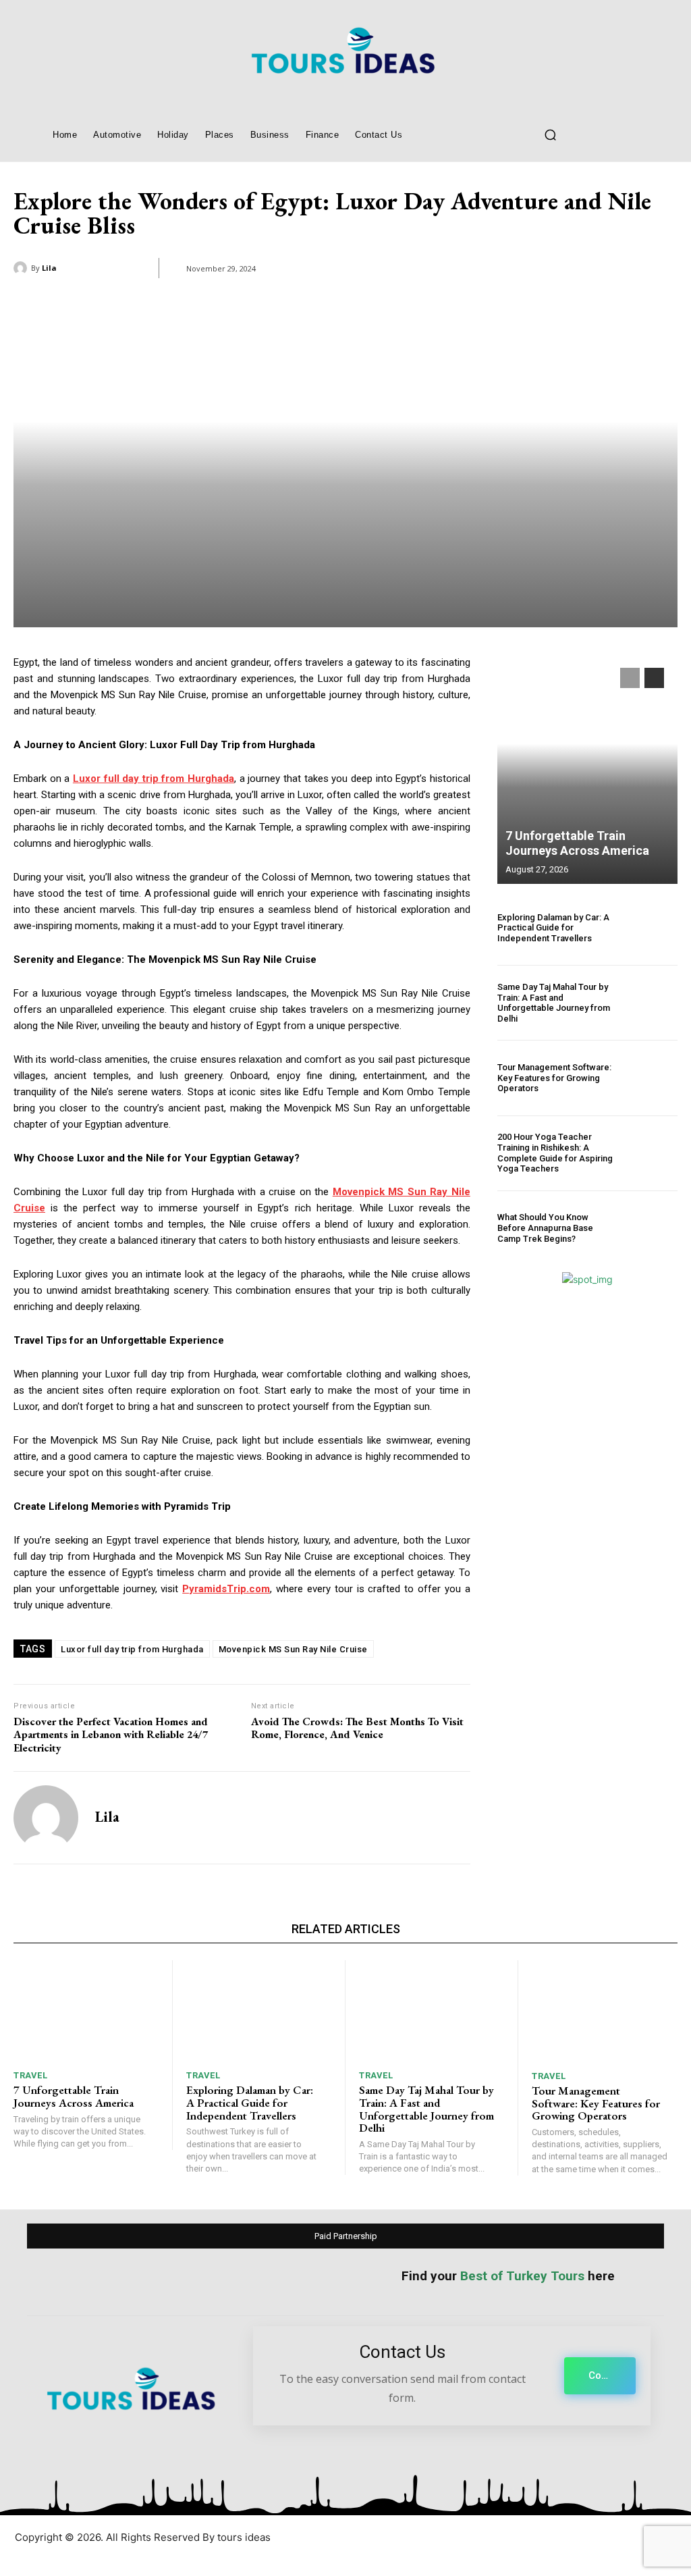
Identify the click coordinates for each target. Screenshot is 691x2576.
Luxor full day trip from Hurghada (132, 1649)
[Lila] (22, 268)
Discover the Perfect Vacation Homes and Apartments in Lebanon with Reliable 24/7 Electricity (111, 1735)
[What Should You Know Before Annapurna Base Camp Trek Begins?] (651, 1228)
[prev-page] (630, 678)
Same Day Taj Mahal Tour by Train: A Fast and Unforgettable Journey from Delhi (554, 1003)
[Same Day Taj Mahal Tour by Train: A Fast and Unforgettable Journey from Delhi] (651, 1003)
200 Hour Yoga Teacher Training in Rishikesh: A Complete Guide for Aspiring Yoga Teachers (555, 1153)
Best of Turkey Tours (522, 2276)
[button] (550, 134)
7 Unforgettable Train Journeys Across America (577, 843)
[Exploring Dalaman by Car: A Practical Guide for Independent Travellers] (651, 928)
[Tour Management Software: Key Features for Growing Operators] (651, 1078)
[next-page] (654, 678)
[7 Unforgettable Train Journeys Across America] (587, 769)
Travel (30, 2075)
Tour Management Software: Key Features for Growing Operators (554, 1078)
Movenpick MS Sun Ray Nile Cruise (293, 1649)
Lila (49, 268)
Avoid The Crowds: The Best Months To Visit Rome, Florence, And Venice (357, 1728)
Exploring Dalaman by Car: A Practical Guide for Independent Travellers (553, 928)
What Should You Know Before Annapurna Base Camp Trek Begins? (545, 1228)
